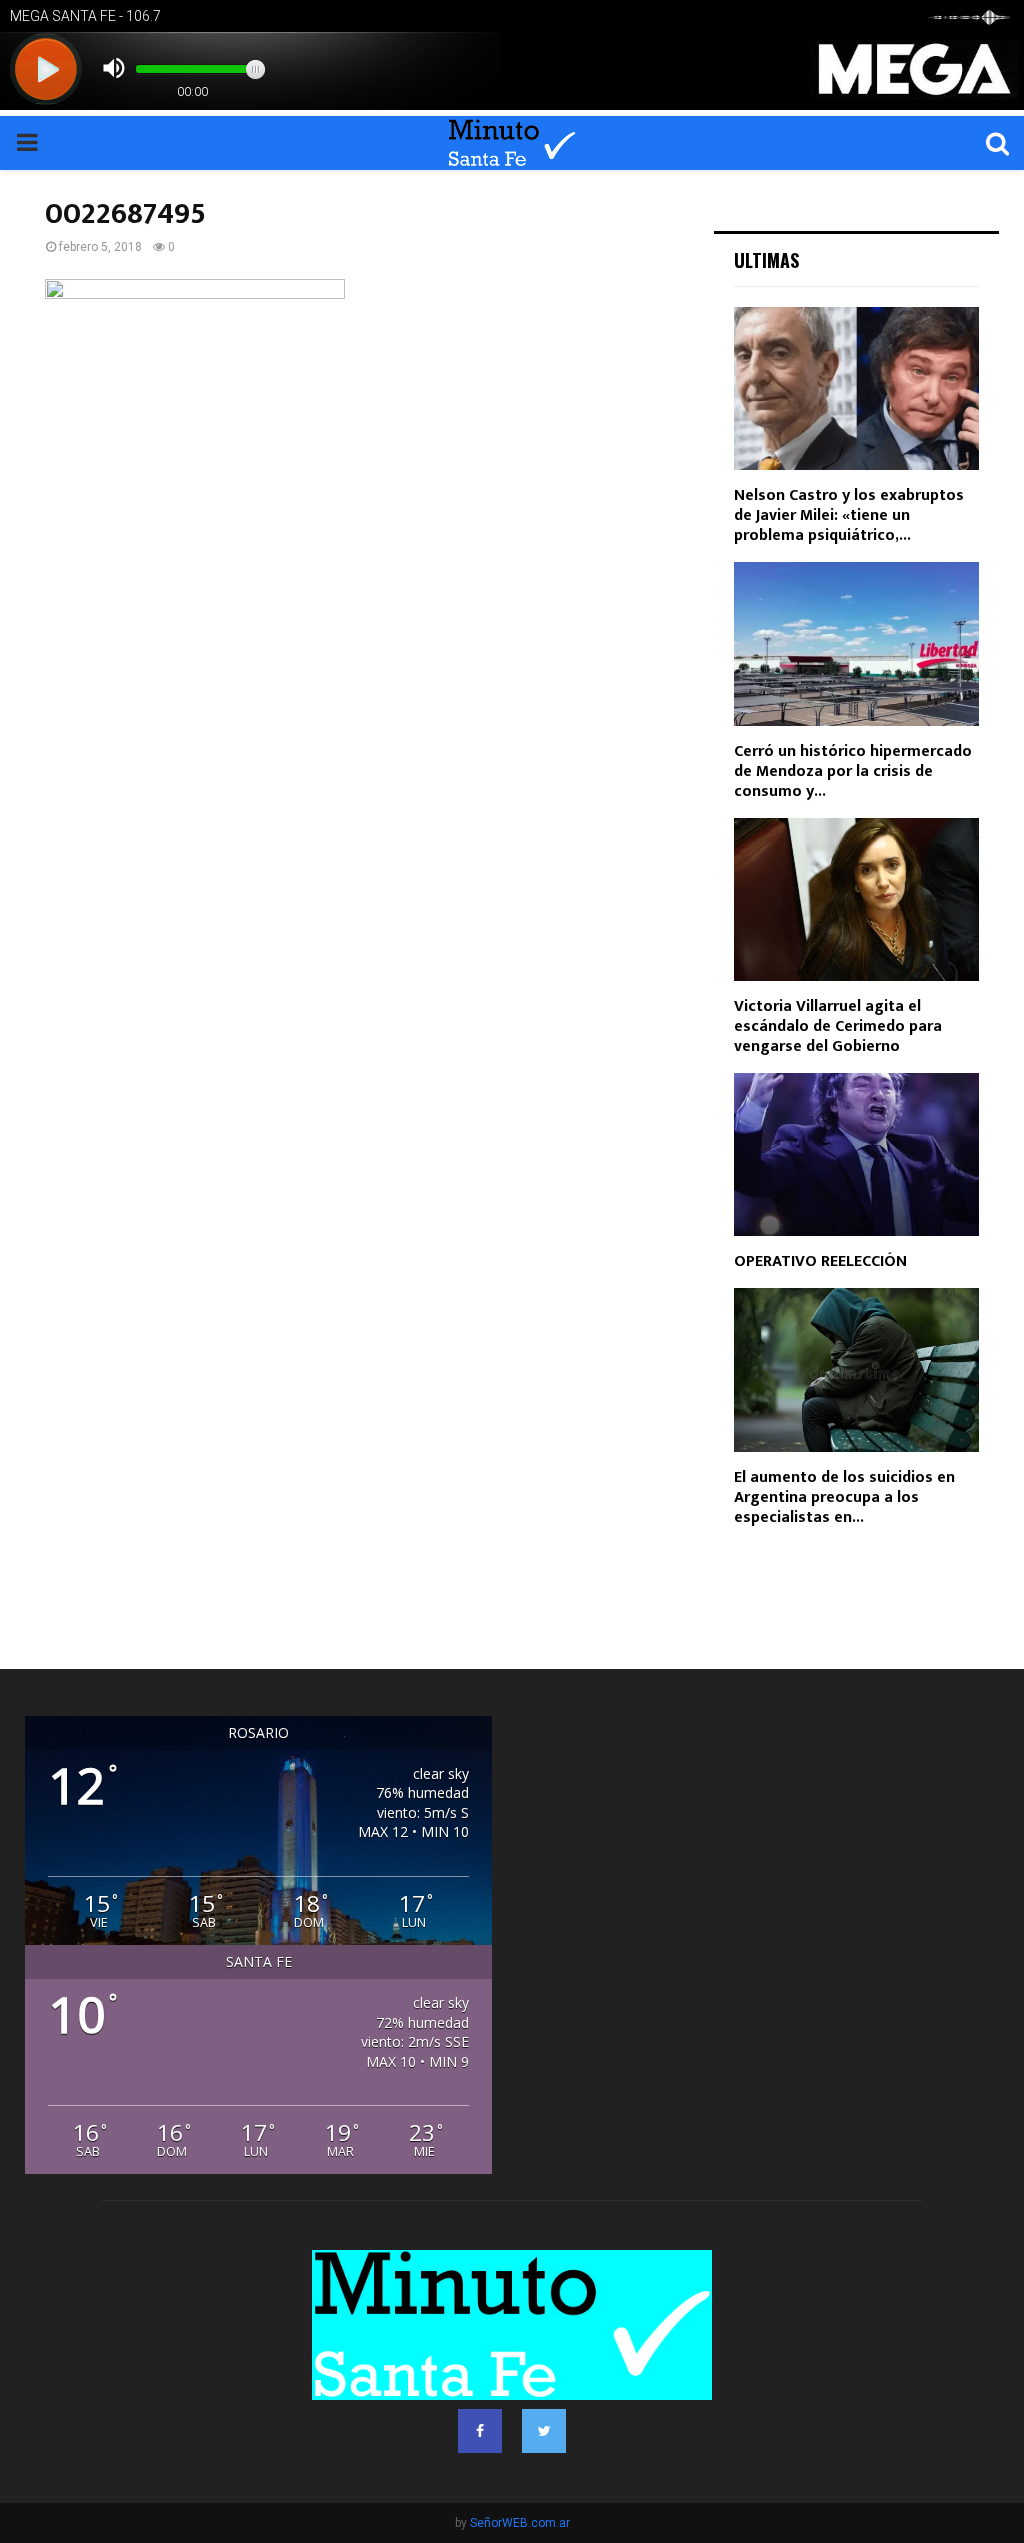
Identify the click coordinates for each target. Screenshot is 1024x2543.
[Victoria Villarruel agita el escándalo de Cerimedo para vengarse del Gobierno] (856, 899)
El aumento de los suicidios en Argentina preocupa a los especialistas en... (844, 1497)
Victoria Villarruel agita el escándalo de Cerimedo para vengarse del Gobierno (838, 1026)
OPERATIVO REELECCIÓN (820, 1261)
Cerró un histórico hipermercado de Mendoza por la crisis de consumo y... (853, 771)
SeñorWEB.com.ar (520, 2523)
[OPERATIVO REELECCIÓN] (856, 1154)
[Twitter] (544, 2431)
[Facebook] (480, 2431)
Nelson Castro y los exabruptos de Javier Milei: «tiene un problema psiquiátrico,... (849, 515)
